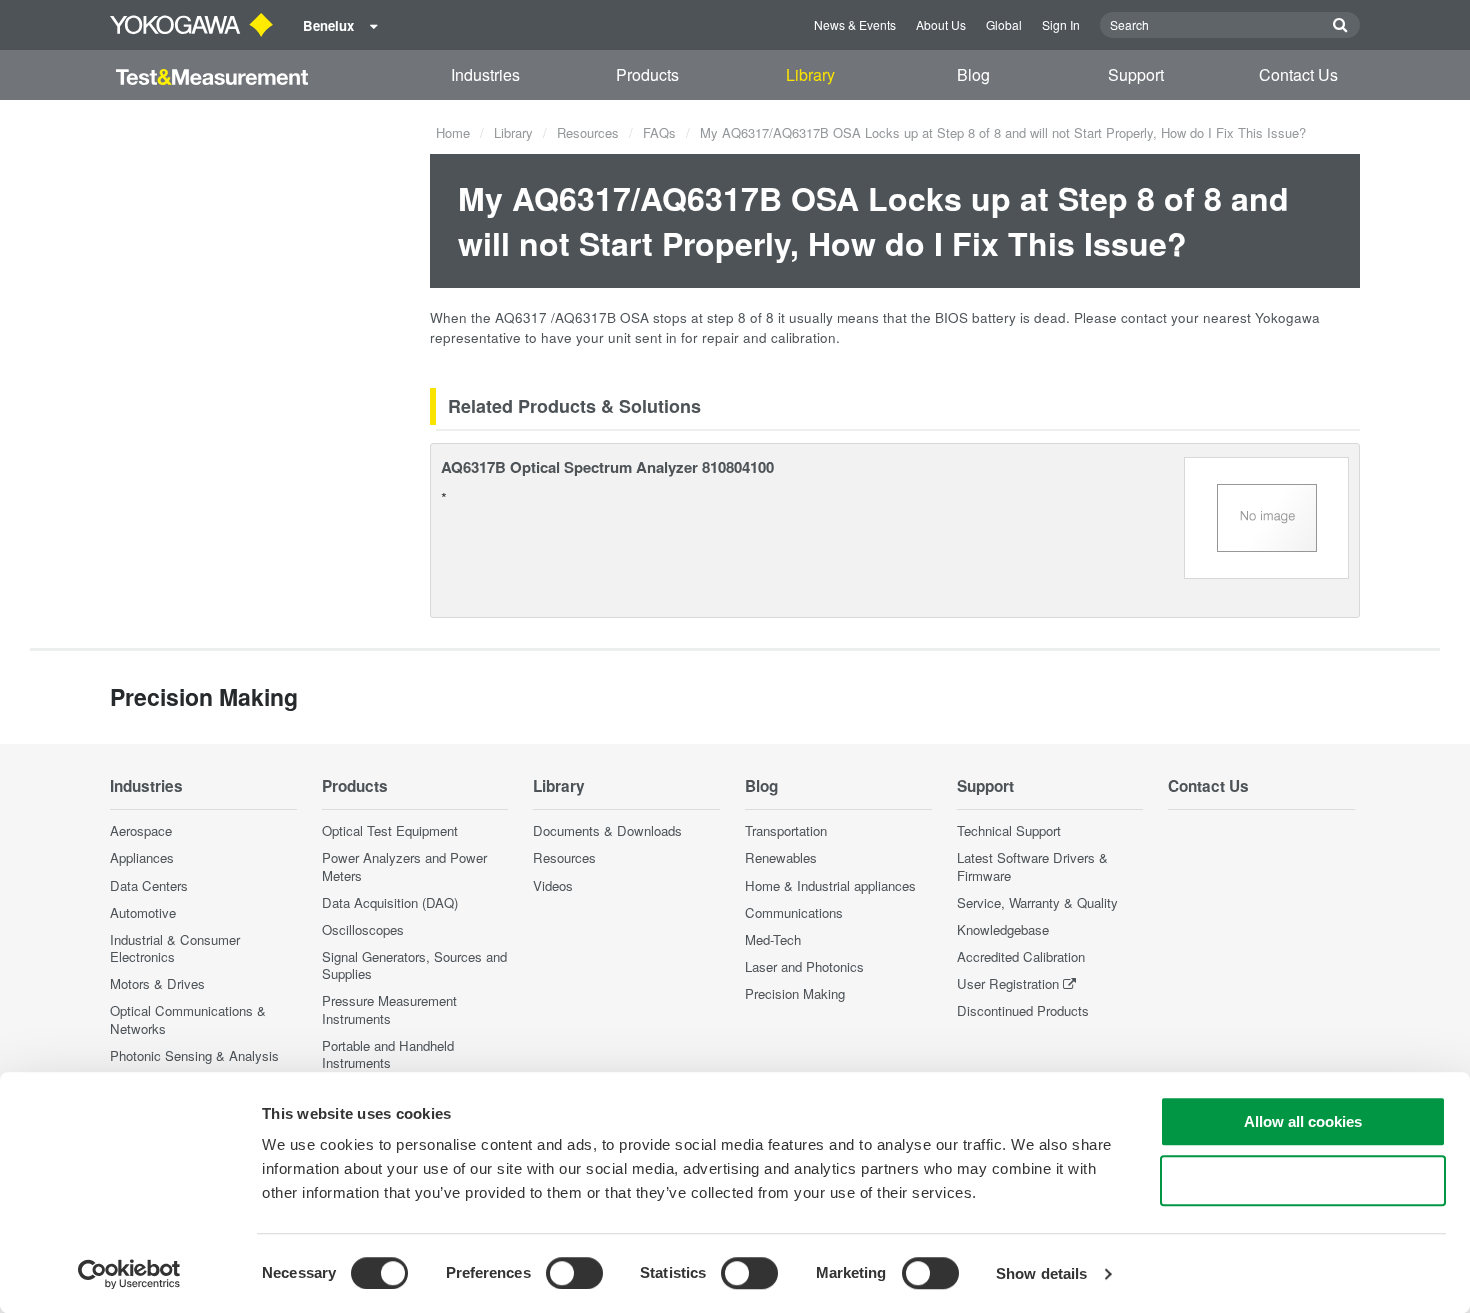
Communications (794, 912)
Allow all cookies (1303, 1121)
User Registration (1008, 983)
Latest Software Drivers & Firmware (1032, 866)
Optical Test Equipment (390, 830)
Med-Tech (773, 939)
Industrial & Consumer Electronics (175, 948)
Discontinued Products (1023, 1010)
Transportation (786, 830)
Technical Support (1009, 830)
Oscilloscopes (363, 929)
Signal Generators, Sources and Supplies (414, 965)
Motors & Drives (157, 983)
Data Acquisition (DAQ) (390, 902)
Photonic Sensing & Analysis (194, 1055)
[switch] (574, 1273)
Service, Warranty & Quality (1037, 902)
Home (453, 132)
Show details (1041, 1273)
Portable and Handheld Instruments (388, 1054)
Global (1004, 24)
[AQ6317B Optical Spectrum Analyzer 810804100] (1267, 515)
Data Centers (149, 885)
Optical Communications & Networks (188, 1019)
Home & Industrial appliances (830, 885)
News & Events (855, 24)
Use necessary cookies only (1303, 1180)
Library (810, 74)
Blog (973, 74)
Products (647, 74)
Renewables (781, 857)
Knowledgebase (1003, 929)
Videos (553, 885)
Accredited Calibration (1021, 956)
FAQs (659, 132)
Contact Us (1298, 74)
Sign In (1061, 24)
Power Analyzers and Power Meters (404, 866)
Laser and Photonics (804, 966)
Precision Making (795, 993)
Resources (588, 132)
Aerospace (141, 830)
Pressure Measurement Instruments (389, 1009)
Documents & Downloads (607, 830)
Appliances (142, 857)
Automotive (143, 912)
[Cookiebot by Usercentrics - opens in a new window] (129, 1274)
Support (1136, 74)
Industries (485, 74)
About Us (941, 24)
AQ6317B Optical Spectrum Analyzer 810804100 (607, 467)
